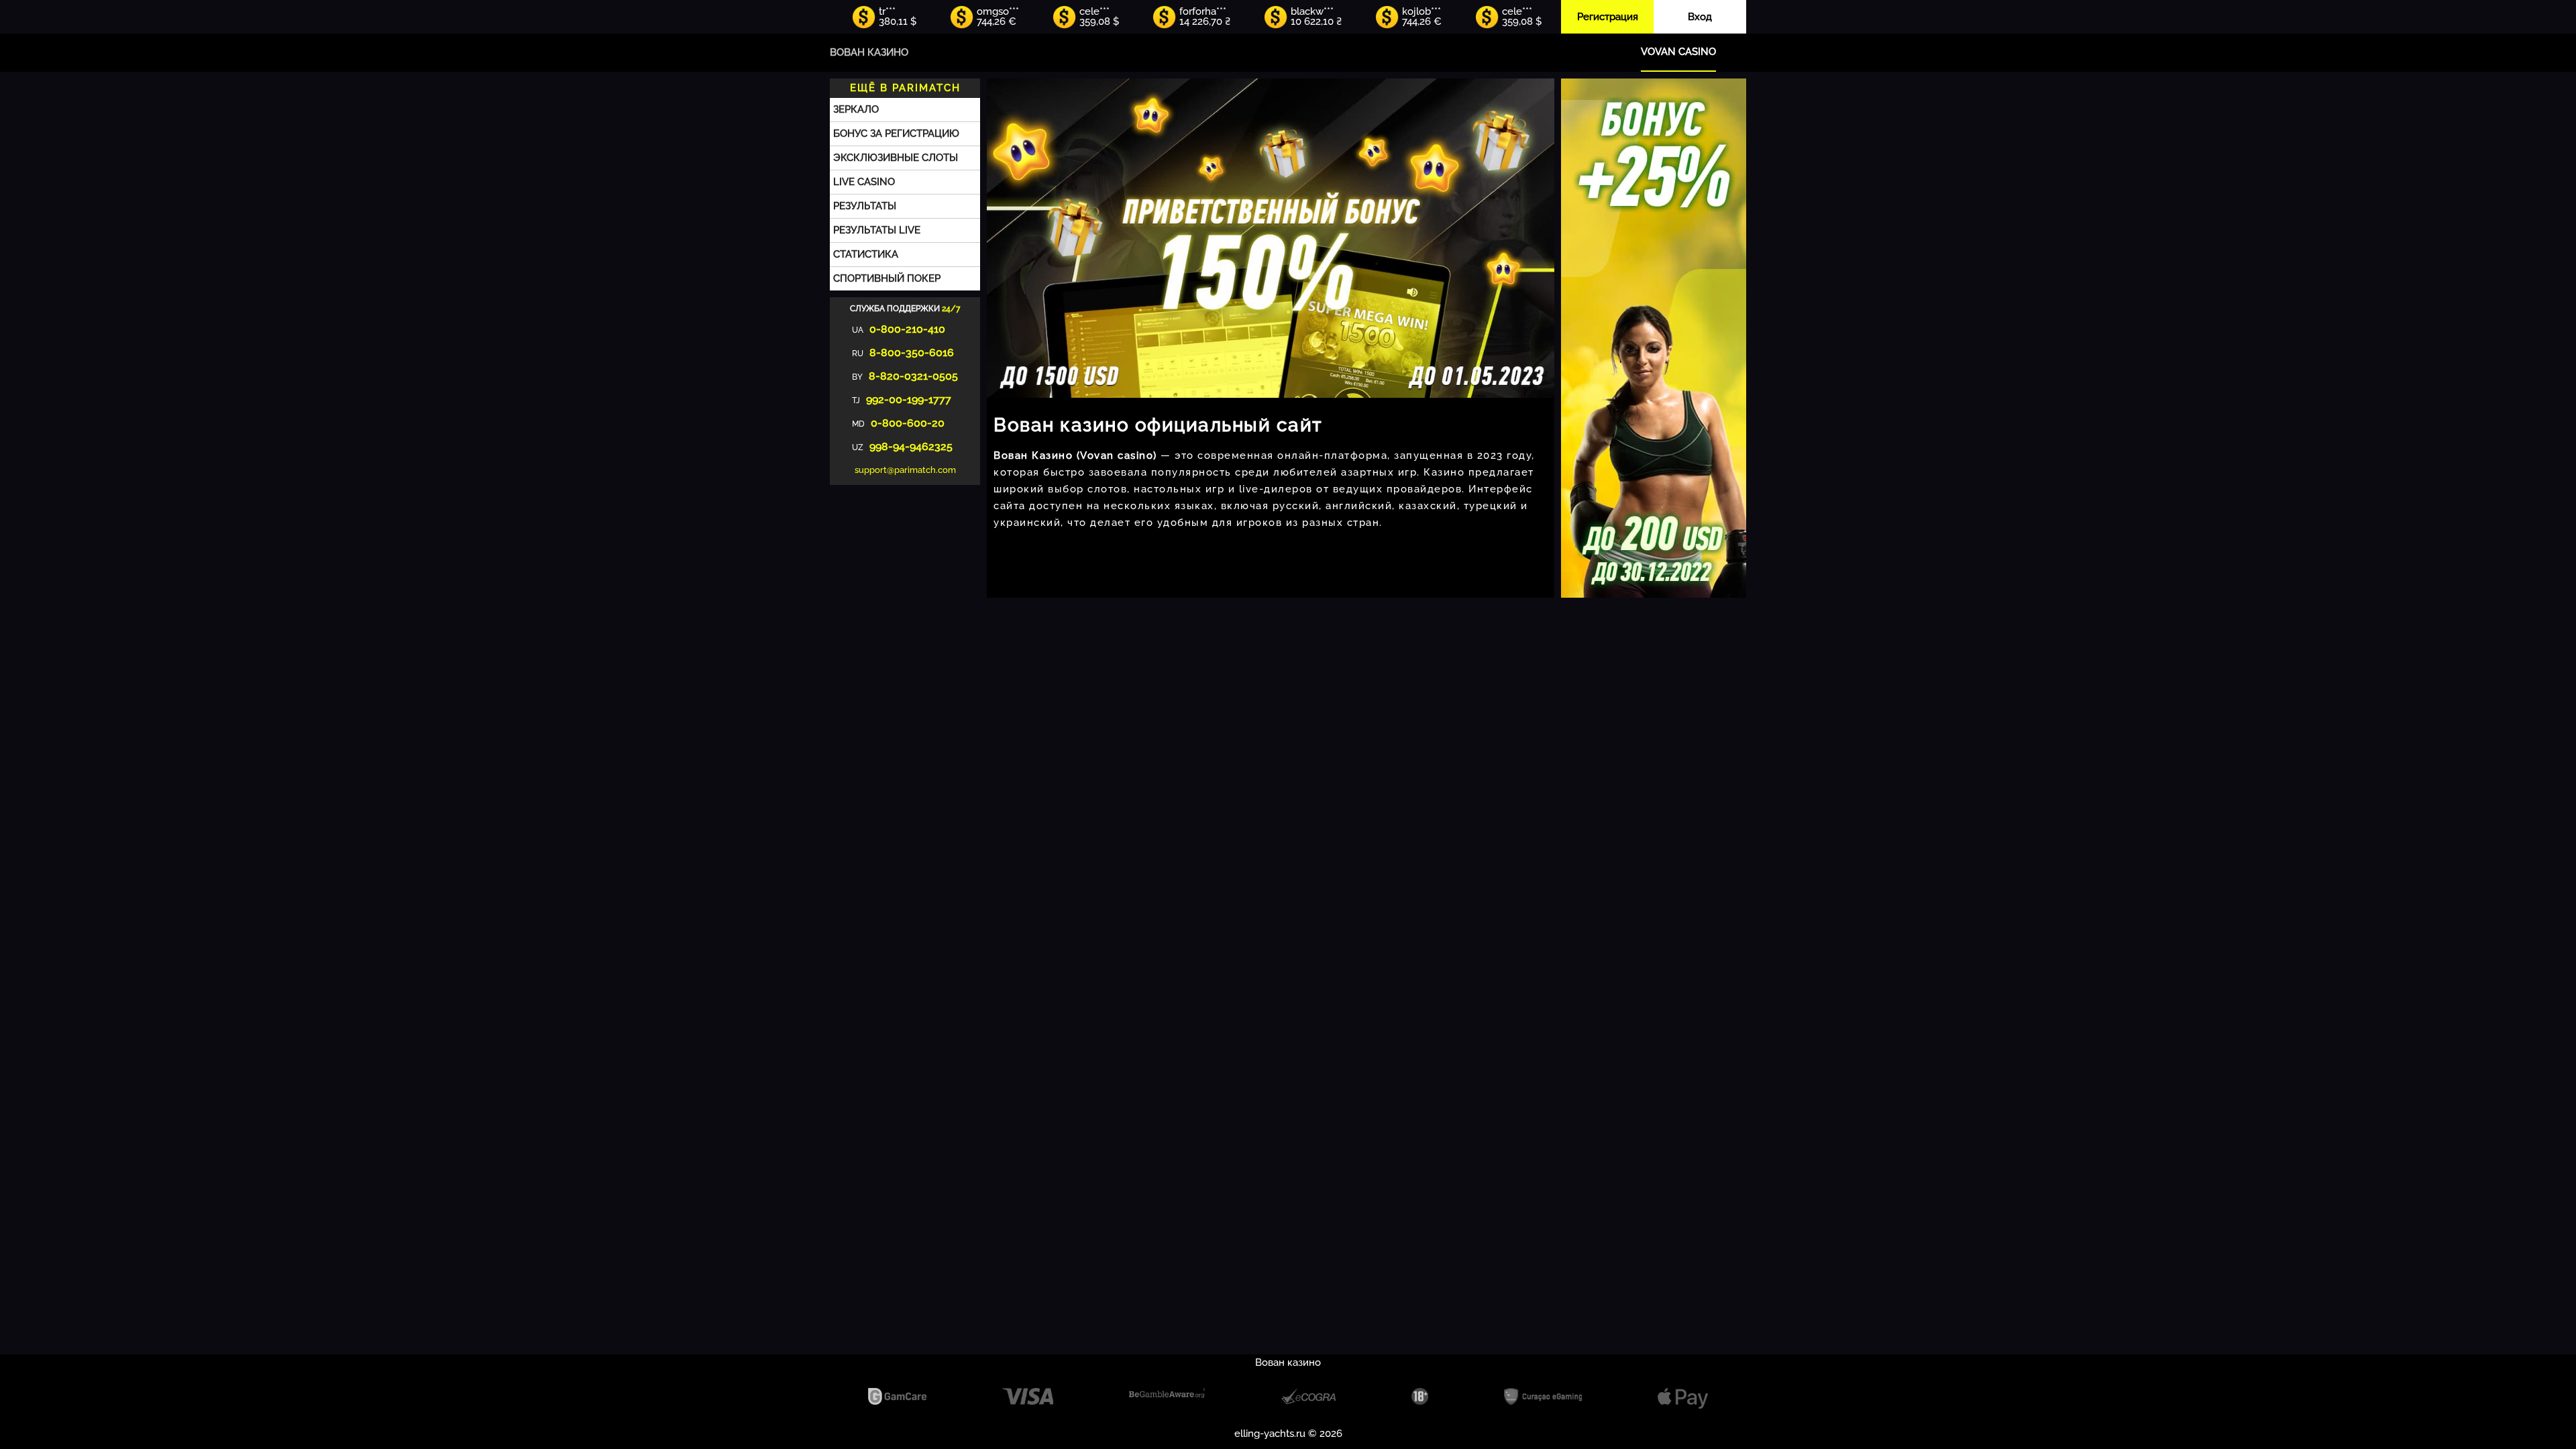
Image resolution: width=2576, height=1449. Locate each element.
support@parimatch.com (905, 470)
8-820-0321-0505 (905, 376)
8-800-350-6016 (903, 353)
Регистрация (1608, 17)
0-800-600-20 (898, 423)
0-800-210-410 (899, 329)
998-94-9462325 (902, 446)
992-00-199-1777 (902, 399)
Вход (1700, 17)
